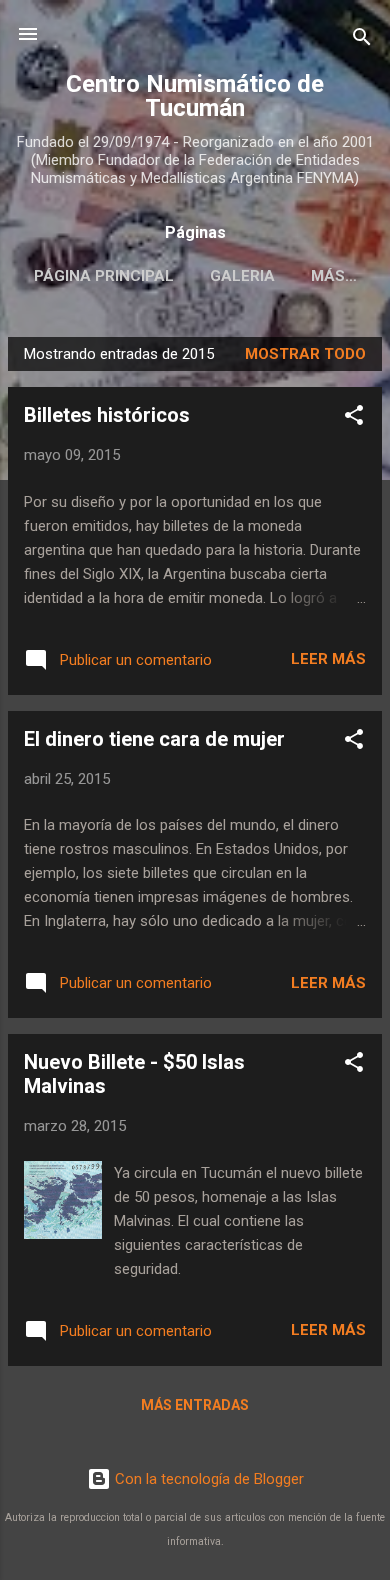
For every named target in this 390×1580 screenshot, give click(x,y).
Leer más (328, 659)
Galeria (242, 276)
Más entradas (195, 1405)
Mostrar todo (305, 354)
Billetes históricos (107, 415)
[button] (354, 418)
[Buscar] (362, 40)
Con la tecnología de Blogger (207, 1479)
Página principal (104, 276)
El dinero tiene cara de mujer (154, 739)
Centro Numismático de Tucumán (195, 96)
